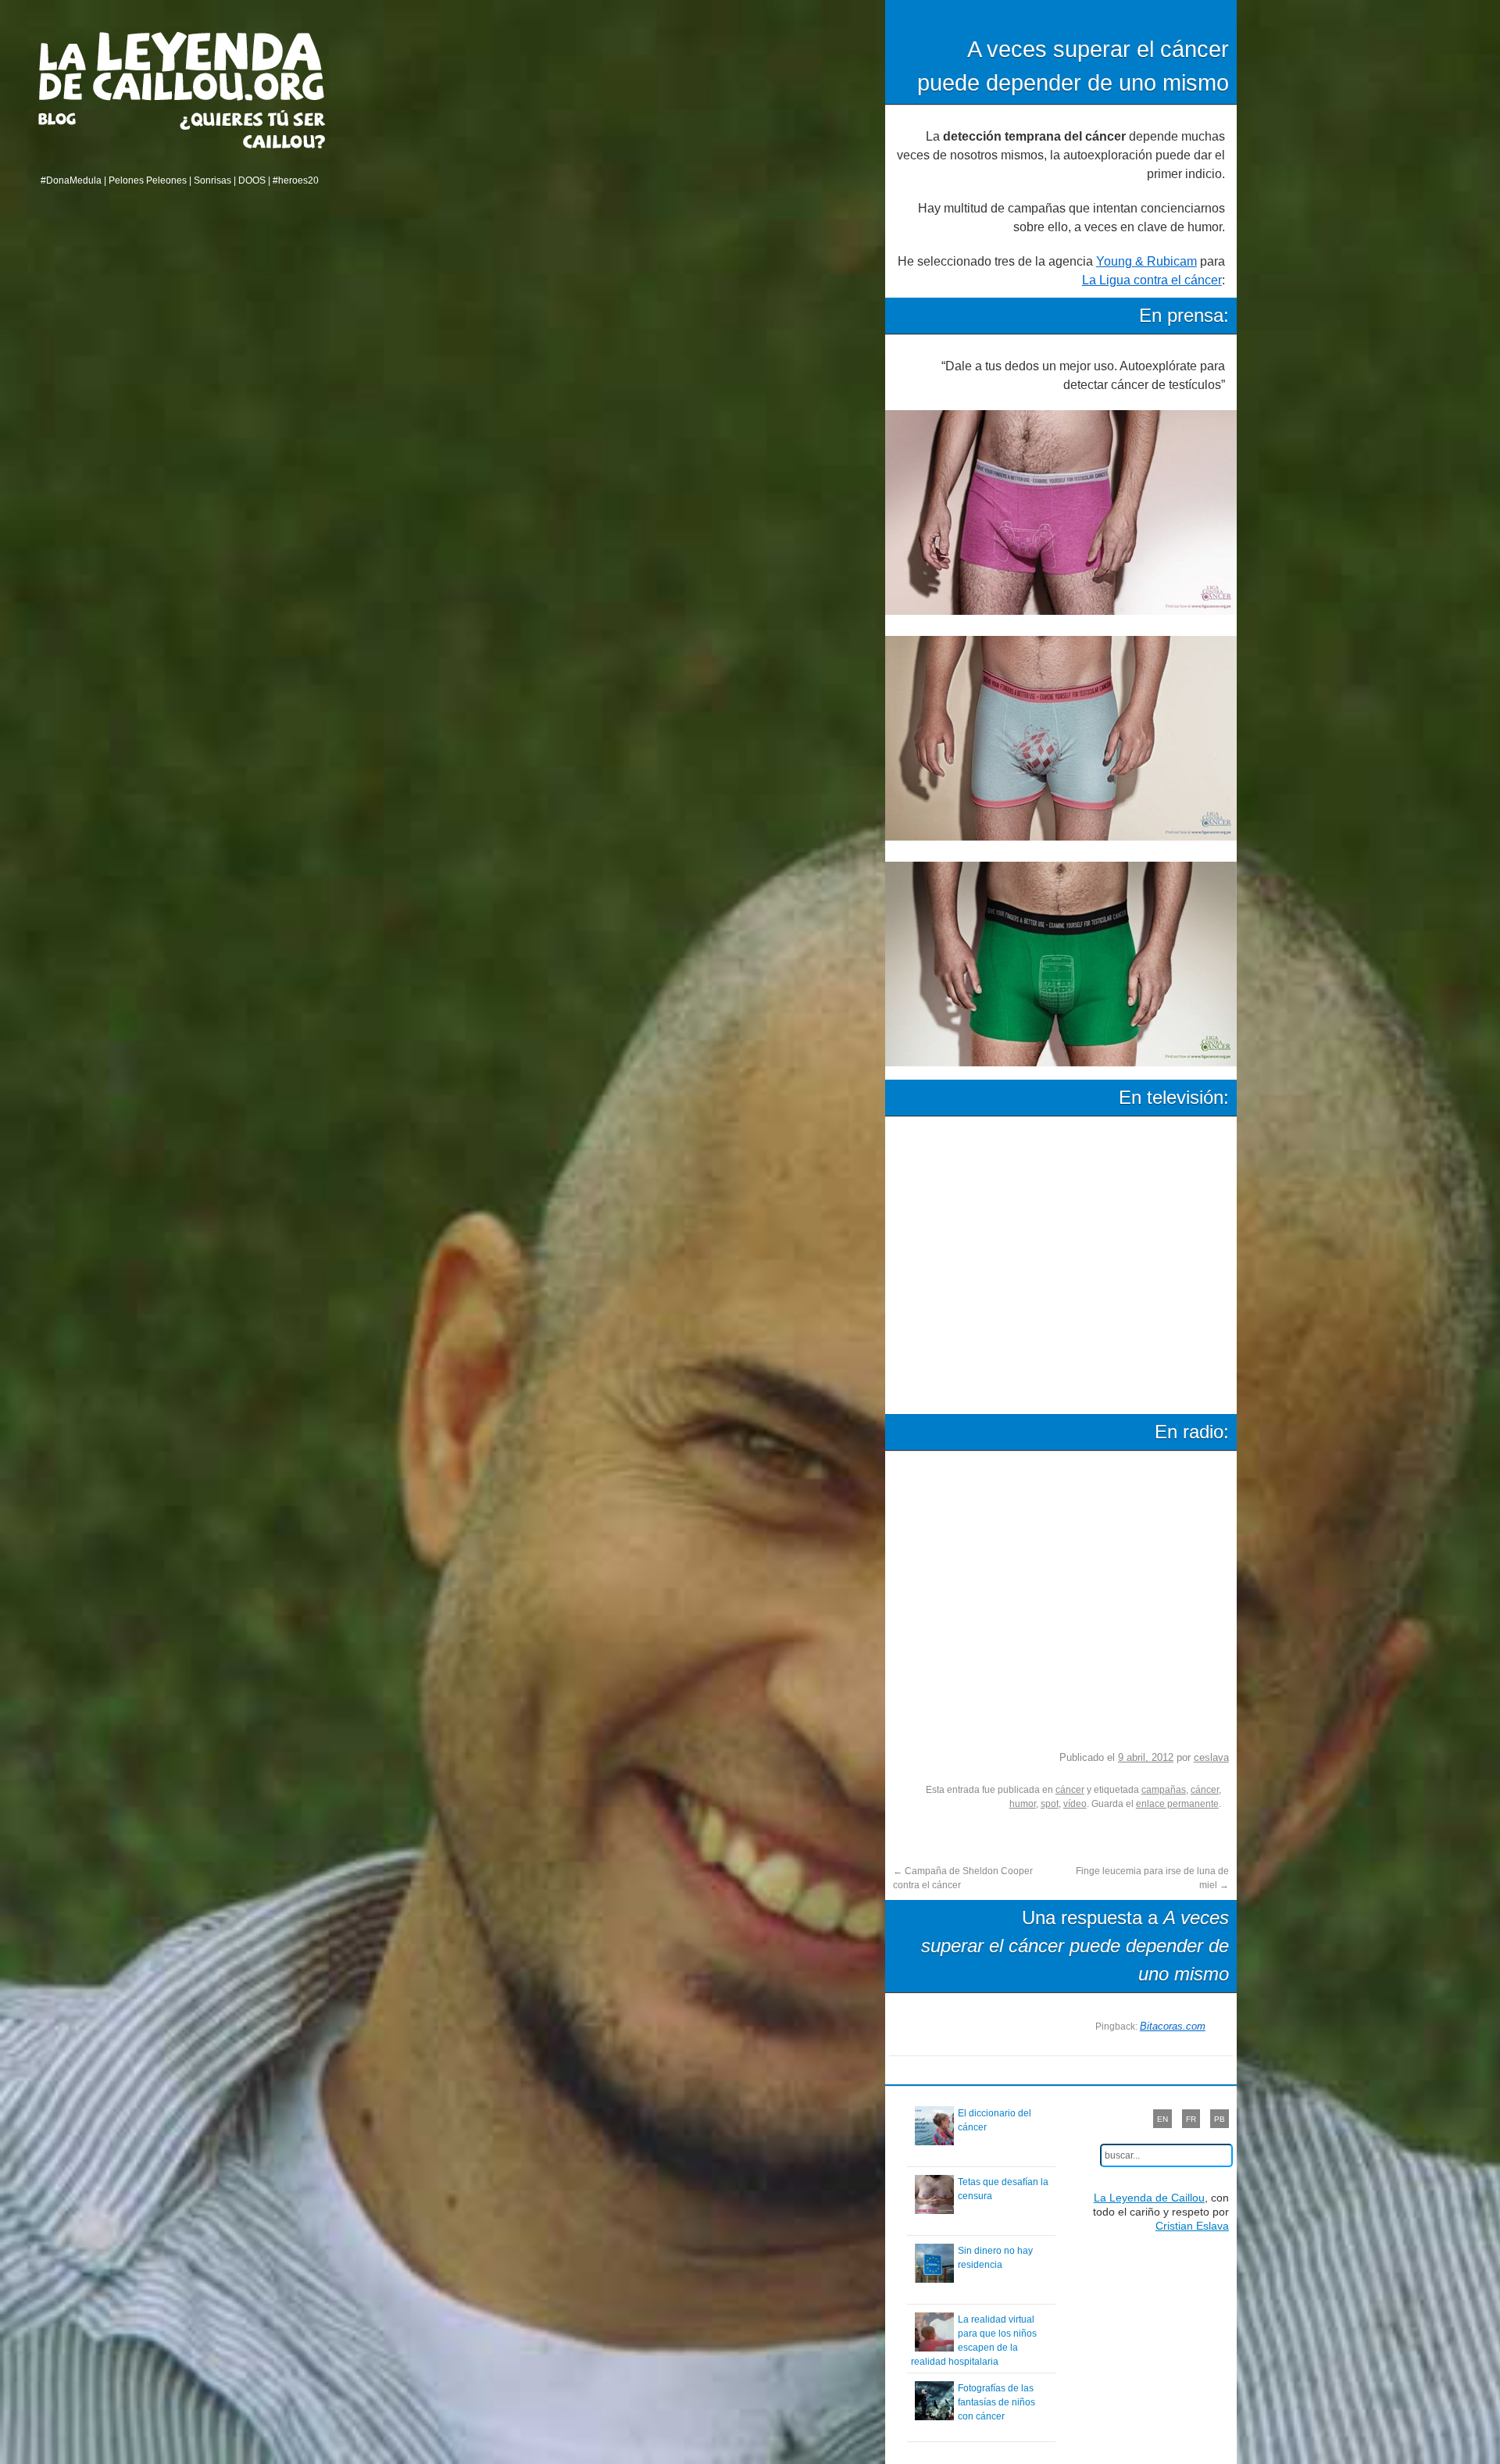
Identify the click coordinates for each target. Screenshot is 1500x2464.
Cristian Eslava (1192, 2226)
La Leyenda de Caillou (182, 66)
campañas (1164, 1790)
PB (1220, 2119)
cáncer (1070, 1790)
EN (1162, 2119)
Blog (77, 119)
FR (1191, 2119)
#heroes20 (296, 180)
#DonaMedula (71, 180)
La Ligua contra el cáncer (1152, 280)
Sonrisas (212, 180)
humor (1023, 1804)
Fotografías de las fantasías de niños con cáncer (996, 2402)
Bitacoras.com (1173, 2026)
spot (1050, 1804)
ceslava (1211, 1757)
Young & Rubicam (1146, 261)
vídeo (1075, 1804)
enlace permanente (1177, 1804)
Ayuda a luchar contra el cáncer (253, 129)
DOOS (252, 180)
